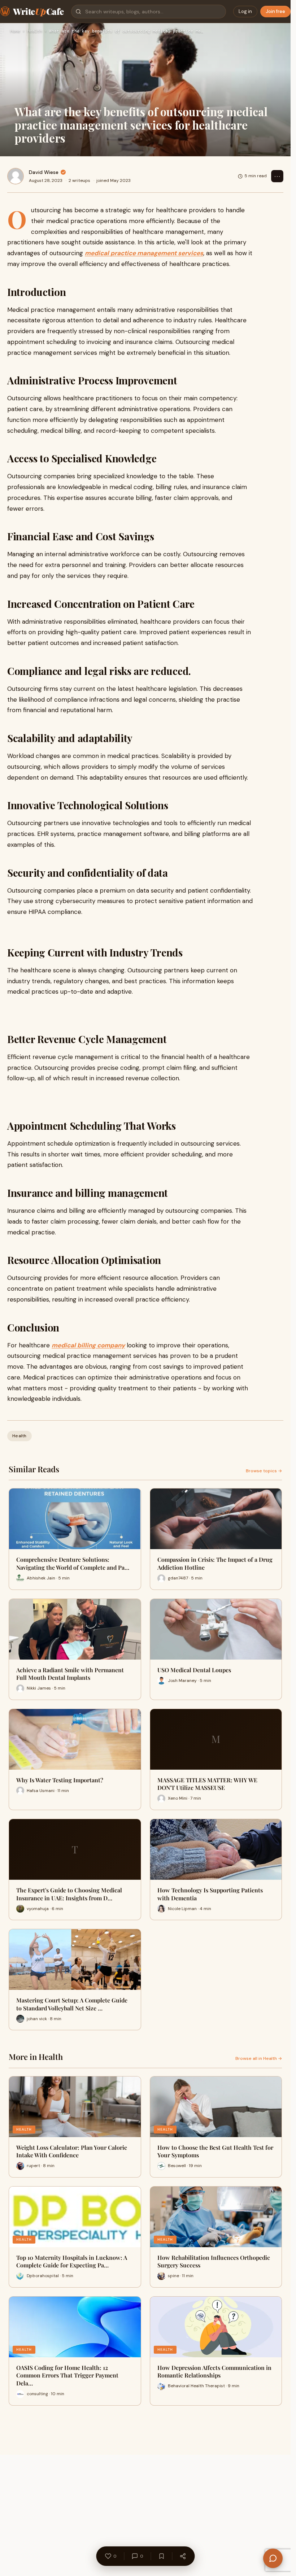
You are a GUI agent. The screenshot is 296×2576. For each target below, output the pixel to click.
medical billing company (88, 1345)
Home (15, 31)
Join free (275, 11)
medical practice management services (144, 253)
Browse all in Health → (259, 2058)
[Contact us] (273, 2558)
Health (35, 31)
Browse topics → (264, 1471)
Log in (245, 11)
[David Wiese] (16, 176)
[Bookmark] (161, 2556)
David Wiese (44, 172)
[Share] (183, 2556)
